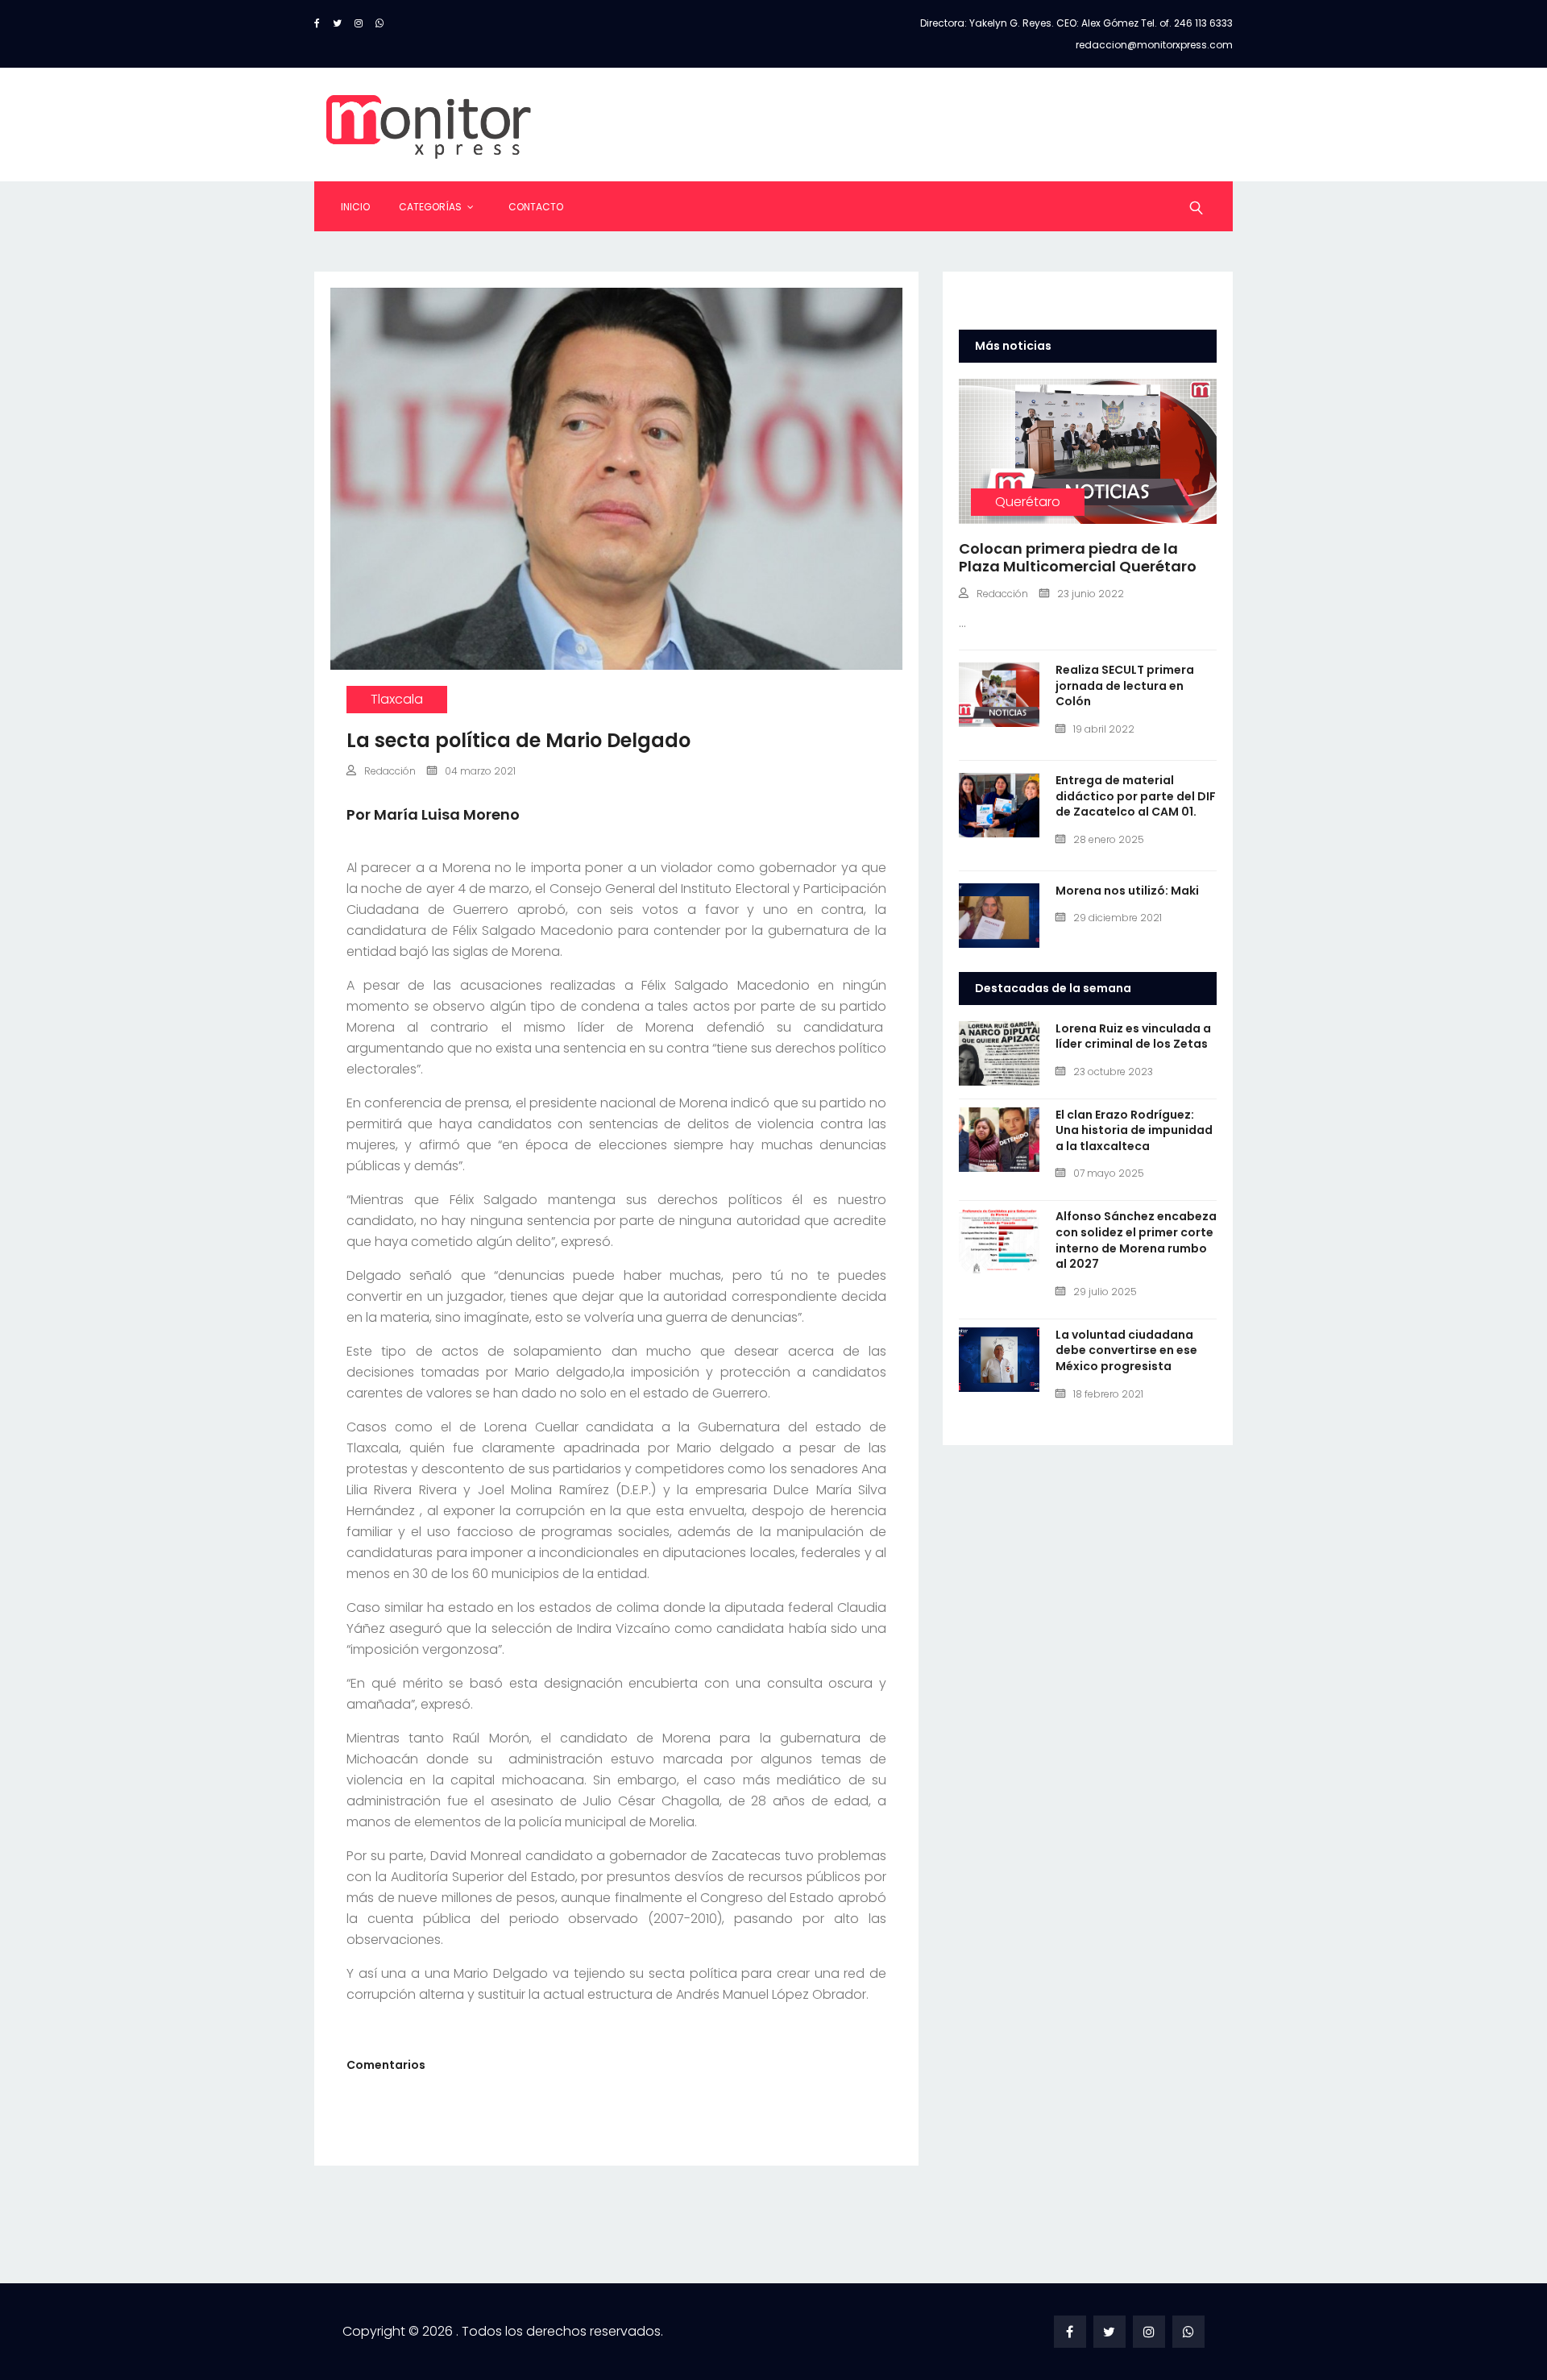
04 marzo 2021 (480, 771)
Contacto (536, 207)
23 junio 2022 (1091, 594)
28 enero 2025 (1109, 839)
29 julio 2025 (1105, 1292)
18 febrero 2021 (1108, 1394)
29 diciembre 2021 (1118, 918)
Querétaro (1028, 502)
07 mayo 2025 (1109, 1173)
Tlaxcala (397, 699)
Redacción (390, 771)
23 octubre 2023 (1113, 1072)
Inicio (355, 207)
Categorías (430, 207)
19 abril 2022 (1104, 729)
